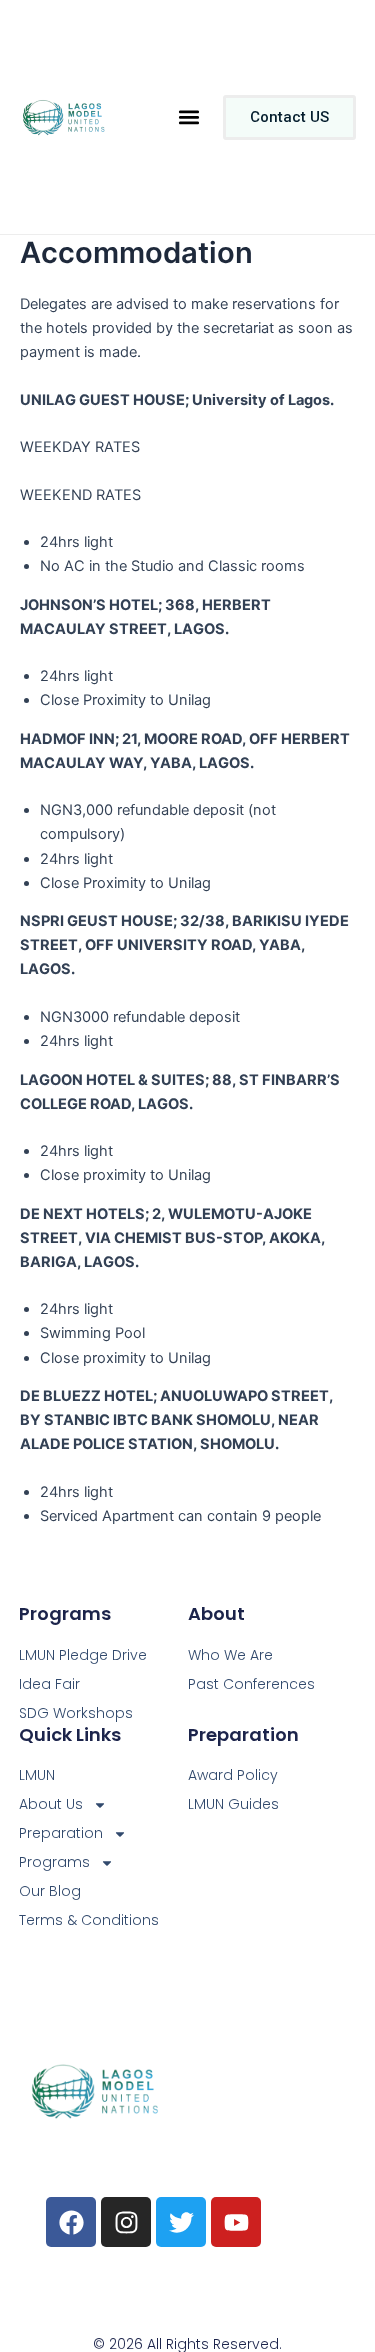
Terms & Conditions (89, 1920)
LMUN (37, 1775)
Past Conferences (251, 1684)
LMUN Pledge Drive (83, 1655)
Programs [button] (54, 1862)
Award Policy (233, 1775)
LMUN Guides (233, 1804)
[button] (188, 117)
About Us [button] (51, 1804)
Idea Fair (49, 1684)
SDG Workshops (76, 1713)
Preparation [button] (61, 1833)
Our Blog (50, 1891)
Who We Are (230, 1655)
